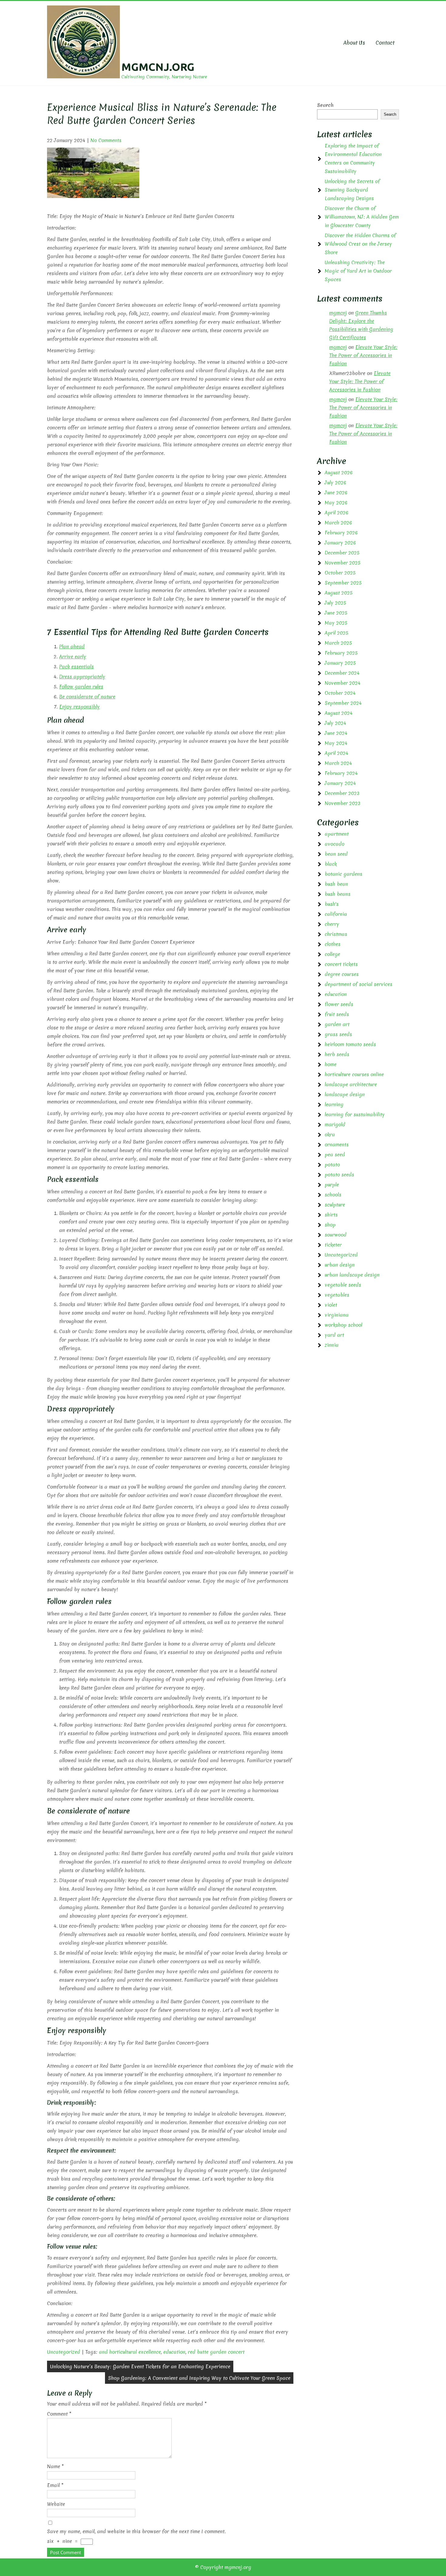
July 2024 (335, 723)
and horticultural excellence (130, 2352)
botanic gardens (343, 874)
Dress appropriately (82, 677)
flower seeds (339, 1004)
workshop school (343, 1325)
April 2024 (336, 753)
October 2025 (340, 573)
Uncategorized (64, 2352)
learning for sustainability (355, 1114)
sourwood (336, 1235)
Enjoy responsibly (79, 707)
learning (334, 1104)
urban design (340, 1265)
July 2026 (335, 483)
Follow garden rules (81, 687)
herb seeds (337, 1054)
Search (325, 105)
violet (331, 1305)
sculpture (335, 1205)
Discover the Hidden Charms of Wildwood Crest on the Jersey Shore (360, 244)
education (174, 2352)
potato (332, 1165)
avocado (334, 844)
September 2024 (343, 703)
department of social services (358, 984)
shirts (331, 1215)
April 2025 (336, 633)
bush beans (338, 894)
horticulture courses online (354, 1074)
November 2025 (343, 563)
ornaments (337, 1145)
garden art (337, 1024)
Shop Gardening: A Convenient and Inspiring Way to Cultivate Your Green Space (199, 2378)
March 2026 (338, 523)
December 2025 (342, 553)
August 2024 (339, 713)
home (331, 1064)
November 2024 (343, 683)
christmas (336, 934)
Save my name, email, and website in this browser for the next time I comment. (136, 2531)
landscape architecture (351, 1084)
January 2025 (340, 663)
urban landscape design (352, 1275)
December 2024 (342, 673)
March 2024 (338, 763)
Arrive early (73, 657)
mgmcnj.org (158, 67)
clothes (333, 944)
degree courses (342, 974)
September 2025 (343, 583)
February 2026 (341, 533)
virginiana (337, 1315)
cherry (332, 924)
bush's (332, 904)
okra (330, 1134)
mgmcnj (338, 313)
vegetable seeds (343, 1285)
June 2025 (336, 613)
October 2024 (340, 693)
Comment (59, 2414)
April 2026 (336, 513)
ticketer (333, 1245)
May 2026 (336, 503)
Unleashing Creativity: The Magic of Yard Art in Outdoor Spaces (358, 271)
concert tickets (341, 964)
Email (55, 2485)
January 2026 (340, 543)
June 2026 (336, 493)
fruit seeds (337, 1014)
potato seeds (339, 1175)
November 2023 (343, 803)
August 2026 (339, 473)
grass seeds (338, 1034)
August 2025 (339, 593)
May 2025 (336, 623)
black (331, 864)
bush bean (336, 884)
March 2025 (338, 643)
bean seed (336, 854)
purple (332, 1185)
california (336, 914)
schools (333, 1195)
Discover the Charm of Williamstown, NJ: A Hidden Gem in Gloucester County (362, 217)
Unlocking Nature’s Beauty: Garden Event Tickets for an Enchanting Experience (140, 2366)
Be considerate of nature (87, 697)
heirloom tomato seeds (350, 1044)
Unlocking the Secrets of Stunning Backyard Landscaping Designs (352, 190)
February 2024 (341, 773)
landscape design (345, 1094)
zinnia (332, 1345)
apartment (337, 834)
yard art (334, 1335)
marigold (335, 1124)
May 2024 (336, 743)
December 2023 (342, 793)
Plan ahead (72, 647)
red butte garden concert (216, 2352)
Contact (385, 43)
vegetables (337, 1295)
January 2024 (340, 783)
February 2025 (341, 653)
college (332, 954)
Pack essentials (76, 667)
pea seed (335, 1155)
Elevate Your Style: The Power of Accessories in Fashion (363, 355)
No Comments (106, 140)
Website (56, 2504)
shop (330, 1225)
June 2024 (336, 733)
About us (354, 43)
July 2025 (335, 603)
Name (55, 2466)
